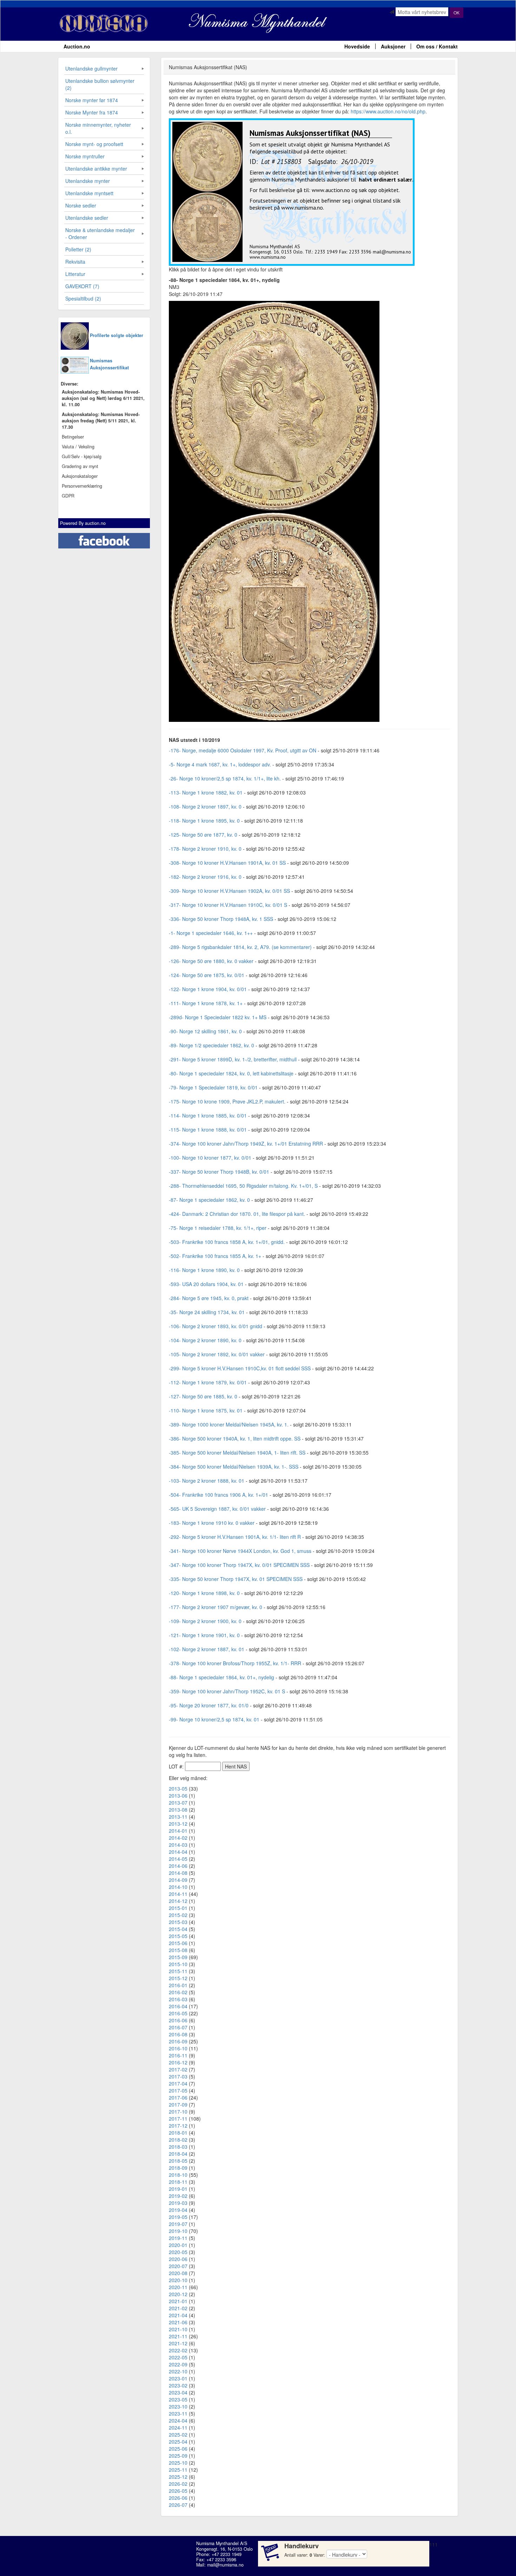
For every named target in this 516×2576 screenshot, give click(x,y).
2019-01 (178, 2189)
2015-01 (178, 1908)
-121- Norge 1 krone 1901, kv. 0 (204, 1635)
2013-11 (178, 1817)
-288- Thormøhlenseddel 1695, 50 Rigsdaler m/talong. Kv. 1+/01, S (243, 1186)
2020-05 (178, 2252)
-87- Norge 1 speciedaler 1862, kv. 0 (209, 1200)
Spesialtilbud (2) (83, 298)
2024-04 (178, 2420)
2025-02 (178, 2435)
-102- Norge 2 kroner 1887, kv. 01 (207, 1649)
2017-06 (178, 2097)
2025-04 (178, 2442)
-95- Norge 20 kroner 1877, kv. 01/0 (209, 1705)
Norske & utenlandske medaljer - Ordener (100, 233)
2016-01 (178, 1985)
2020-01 (178, 2245)
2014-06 (178, 1866)
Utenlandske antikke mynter (96, 169)
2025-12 (178, 2477)
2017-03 (178, 2076)
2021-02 (178, 2308)
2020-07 (178, 2266)
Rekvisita (75, 262)
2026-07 (178, 2505)
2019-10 (178, 2231)
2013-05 (178, 1788)
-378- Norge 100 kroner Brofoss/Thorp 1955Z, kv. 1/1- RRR (235, 1663)
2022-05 (178, 2357)
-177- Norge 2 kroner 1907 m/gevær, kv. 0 (216, 1607)
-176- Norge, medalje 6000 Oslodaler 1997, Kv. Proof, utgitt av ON (243, 750)
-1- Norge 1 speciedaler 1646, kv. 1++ (211, 933)
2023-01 (178, 2378)
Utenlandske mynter (88, 181)
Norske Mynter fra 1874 (92, 112)
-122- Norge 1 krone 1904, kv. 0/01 (208, 989)
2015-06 (178, 1943)
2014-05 (178, 1859)
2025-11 (178, 2470)
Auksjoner (393, 46)
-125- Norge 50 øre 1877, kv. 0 (203, 835)
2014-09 (178, 1880)
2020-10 (178, 2280)
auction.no (95, 523)
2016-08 (178, 2034)
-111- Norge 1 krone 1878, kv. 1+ (206, 1003)
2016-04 (178, 2006)
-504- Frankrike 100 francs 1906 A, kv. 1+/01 (219, 1495)
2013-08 (178, 1810)
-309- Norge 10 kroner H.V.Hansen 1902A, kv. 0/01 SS (229, 891)
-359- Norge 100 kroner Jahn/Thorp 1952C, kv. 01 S (227, 1691)
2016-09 (178, 2041)
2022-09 (178, 2364)
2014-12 (178, 1901)
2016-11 (178, 2055)
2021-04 (178, 2315)
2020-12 (178, 2294)
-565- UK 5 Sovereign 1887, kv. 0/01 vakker (217, 1509)
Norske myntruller (85, 156)
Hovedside (357, 46)
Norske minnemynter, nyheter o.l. (98, 128)
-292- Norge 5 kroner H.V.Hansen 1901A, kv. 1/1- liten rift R (235, 1537)
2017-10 (178, 2111)
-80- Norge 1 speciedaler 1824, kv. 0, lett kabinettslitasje (231, 1073)
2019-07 (178, 2224)
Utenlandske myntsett (89, 193)
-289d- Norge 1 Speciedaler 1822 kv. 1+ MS (218, 1017)
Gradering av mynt (80, 466)
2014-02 (178, 1838)
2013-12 (178, 1824)
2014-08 (178, 1873)
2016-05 (178, 2013)
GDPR (68, 496)
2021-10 (178, 2329)
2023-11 (178, 2413)
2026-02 (178, 2484)
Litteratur (75, 274)
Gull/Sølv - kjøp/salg (82, 456)
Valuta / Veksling (78, 447)
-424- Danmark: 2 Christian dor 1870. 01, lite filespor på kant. (238, 1214)
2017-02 (178, 2069)
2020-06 (178, 2259)
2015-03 (178, 1922)
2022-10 (178, 2371)
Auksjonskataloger (80, 476)
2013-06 (178, 1796)
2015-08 (178, 1950)
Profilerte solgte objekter (117, 335)
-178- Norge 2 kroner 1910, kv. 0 (205, 849)
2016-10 (178, 2048)
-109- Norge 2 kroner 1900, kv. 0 (205, 1621)
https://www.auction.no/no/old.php (388, 111)
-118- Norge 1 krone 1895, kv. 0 (204, 821)
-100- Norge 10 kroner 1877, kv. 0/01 (210, 1158)
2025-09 (178, 2456)
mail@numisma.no (225, 2565)
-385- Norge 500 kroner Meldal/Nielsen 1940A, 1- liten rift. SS (237, 1452)
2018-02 (178, 2140)
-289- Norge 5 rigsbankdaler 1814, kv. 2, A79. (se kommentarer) (240, 947)
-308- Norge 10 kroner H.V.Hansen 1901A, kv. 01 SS (227, 863)
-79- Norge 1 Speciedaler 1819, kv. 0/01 (213, 1087)
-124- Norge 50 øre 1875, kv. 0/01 (207, 975)
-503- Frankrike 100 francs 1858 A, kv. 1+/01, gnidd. (227, 1242)
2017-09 (178, 2104)
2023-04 (178, 2392)
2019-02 (178, 2196)
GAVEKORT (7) (82, 286)
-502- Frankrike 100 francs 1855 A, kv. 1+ (215, 1256)
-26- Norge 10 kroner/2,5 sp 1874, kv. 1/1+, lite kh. (225, 778)
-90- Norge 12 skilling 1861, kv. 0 (205, 1031)
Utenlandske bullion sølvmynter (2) (100, 84)
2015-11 (178, 1971)
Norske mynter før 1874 (92, 100)
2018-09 (178, 2168)
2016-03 (178, 1999)
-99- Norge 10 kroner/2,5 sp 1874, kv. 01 (214, 1719)
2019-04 (178, 2210)
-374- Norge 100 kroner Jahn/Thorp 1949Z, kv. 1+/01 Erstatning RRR (246, 1144)
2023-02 (178, 2385)
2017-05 (178, 2090)
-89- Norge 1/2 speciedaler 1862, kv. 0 (211, 1045)
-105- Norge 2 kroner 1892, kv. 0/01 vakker (217, 1354)
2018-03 (178, 2147)
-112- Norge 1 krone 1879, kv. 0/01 (208, 1382)
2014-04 (178, 1852)
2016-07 (178, 2027)
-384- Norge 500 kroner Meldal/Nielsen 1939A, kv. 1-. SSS (234, 1467)
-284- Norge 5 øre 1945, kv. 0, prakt (209, 1298)
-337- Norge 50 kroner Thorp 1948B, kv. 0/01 (219, 1172)
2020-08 (178, 2273)
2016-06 (178, 2020)
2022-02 (178, 2350)
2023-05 (178, 2399)
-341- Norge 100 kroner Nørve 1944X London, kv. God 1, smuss (240, 1551)
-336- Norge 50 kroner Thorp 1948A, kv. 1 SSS (221, 919)
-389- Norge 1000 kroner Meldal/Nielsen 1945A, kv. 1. (229, 1424)
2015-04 (178, 1929)
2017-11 (178, 2119)
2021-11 (178, 2336)
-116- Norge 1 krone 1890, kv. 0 (204, 1270)
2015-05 (178, 1936)
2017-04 (178, 2083)
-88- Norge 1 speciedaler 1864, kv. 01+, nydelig (221, 1677)
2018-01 (178, 2133)
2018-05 (178, 2161)
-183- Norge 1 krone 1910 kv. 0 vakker (212, 1523)
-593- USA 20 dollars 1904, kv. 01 (206, 1284)
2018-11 (178, 2182)
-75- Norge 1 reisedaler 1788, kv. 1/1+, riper (218, 1228)
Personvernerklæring (82, 486)
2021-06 (178, 2322)
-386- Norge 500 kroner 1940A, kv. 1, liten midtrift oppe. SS (235, 1438)
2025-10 (178, 2463)
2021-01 (178, 2301)
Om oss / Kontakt (437, 46)
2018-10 (178, 2175)
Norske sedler (81, 205)
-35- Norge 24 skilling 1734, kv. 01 (207, 1312)
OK (457, 12)
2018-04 (178, 2154)
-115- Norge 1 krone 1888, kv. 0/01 (208, 1129)
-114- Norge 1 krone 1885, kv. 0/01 (208, 1115)
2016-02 (178, 1992)
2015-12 (178, 1978)
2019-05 (178, 2217)
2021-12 (178, 2343)
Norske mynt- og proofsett (94, 144)
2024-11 (178, 2427)
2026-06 (178, 2498)
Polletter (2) (78, 249)
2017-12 (178, 2126)
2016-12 (178, 2062)
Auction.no (77, 46)
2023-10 (178, 2406)
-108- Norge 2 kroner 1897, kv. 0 (205, 806)
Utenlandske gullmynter (91, 68)
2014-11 (178, 1894)
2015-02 (178, 1915)
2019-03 (178, 2203)
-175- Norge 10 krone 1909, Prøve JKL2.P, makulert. (227, 1101)
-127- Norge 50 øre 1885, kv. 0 (203, 1396)
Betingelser (73, 437)
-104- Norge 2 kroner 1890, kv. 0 (205, 1340)
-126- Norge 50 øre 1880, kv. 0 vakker (211, 961)
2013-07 (178, 1803)
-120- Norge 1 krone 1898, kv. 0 (204, 1593)
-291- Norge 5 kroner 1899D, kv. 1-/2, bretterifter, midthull (233, 1059)
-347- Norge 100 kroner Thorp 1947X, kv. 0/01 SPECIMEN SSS (239, 1565)
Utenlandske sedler (87, 218)
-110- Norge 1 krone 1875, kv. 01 (206, 1410)
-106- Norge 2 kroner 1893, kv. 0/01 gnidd (216, 1326)
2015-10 (178, 1964)
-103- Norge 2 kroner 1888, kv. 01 (207, 1481)
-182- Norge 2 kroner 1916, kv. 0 (205, 877)
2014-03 (178, 1845)
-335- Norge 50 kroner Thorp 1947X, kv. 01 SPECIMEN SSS (236, 1579)
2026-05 (178, 2491)
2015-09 (178, 1957)
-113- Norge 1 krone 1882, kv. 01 (206, 792)
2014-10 (178, 1887)
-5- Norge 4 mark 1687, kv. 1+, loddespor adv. (220, 764)
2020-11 (178, 2287)
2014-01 (178, 1831)
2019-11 (178, 2238)
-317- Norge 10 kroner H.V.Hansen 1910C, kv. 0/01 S (228, 905)
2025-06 (178, 2449)
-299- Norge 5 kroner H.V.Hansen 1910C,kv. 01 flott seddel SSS (240, 1368)
